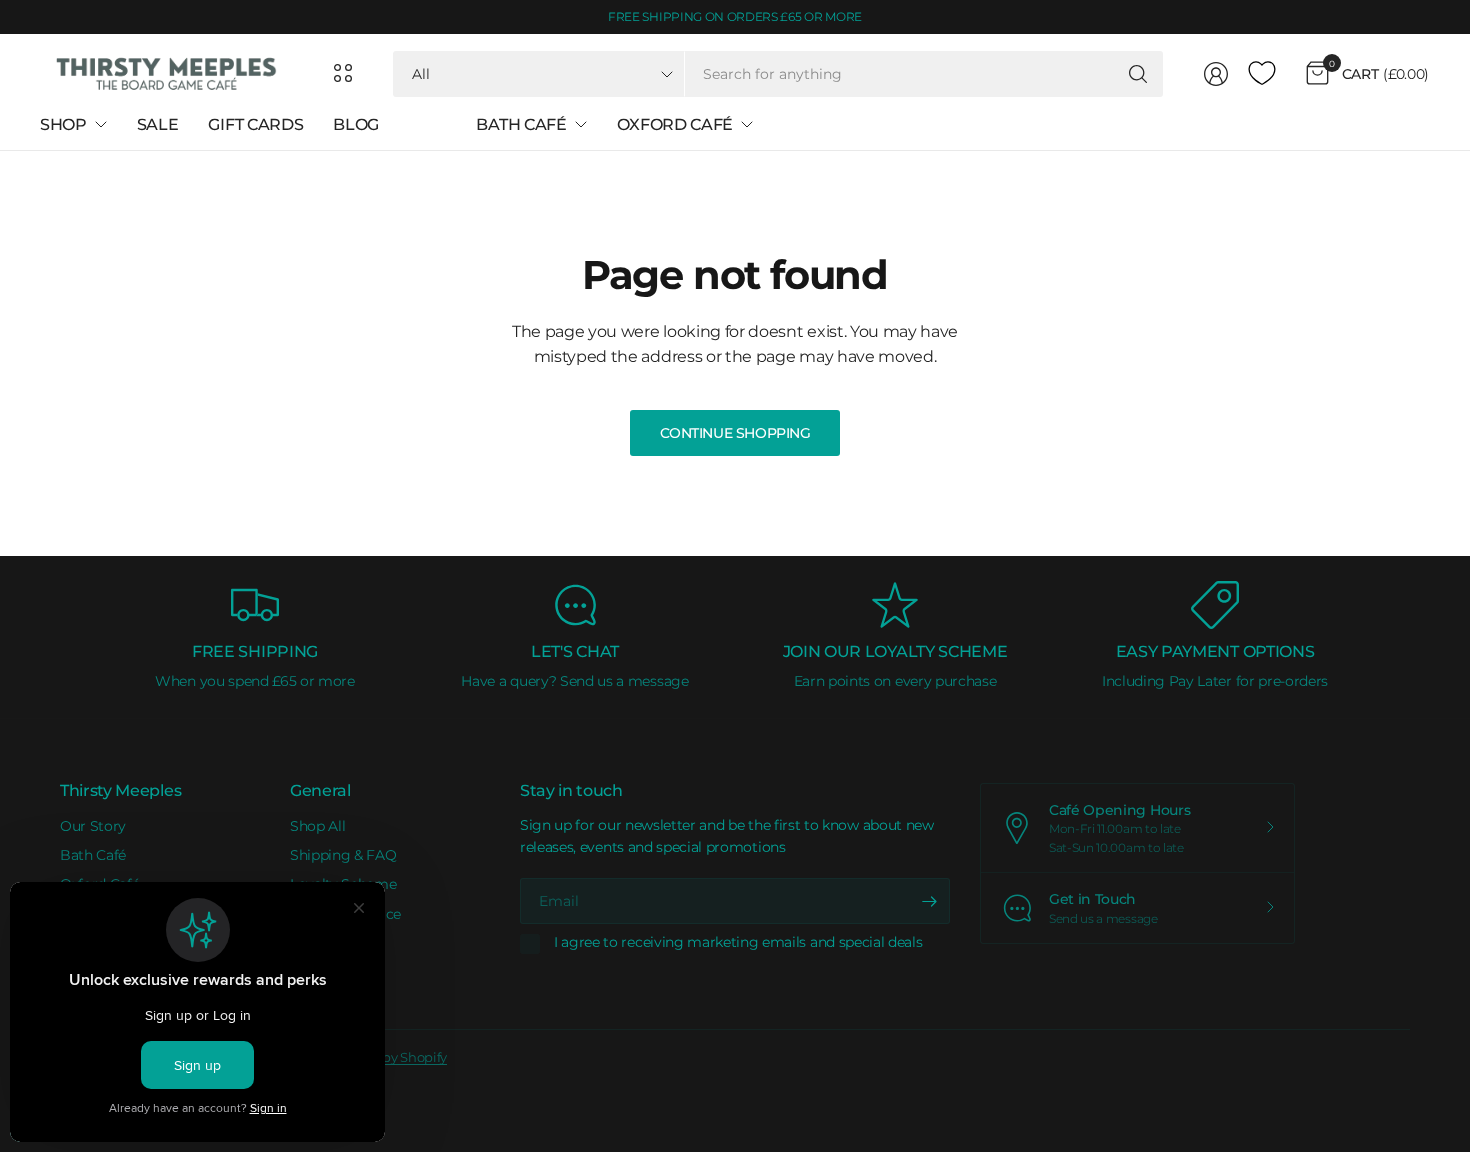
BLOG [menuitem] (356, 124)
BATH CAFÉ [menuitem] (521, 124)
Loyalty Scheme (343, 884)
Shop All (317, 826)
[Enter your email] (930, 901)
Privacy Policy (337, 943)
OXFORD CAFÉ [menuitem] (675, 124)
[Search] (1138, 74)
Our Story (93, 826)
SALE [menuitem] (158, 124)
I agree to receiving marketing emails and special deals (738, 942)
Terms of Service (345, 914)
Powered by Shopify (385, 1057)
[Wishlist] (1262, 74)
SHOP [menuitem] (63, 124)
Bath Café (93, 855)
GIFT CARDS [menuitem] (255, 124)
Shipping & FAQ (343, 855)
